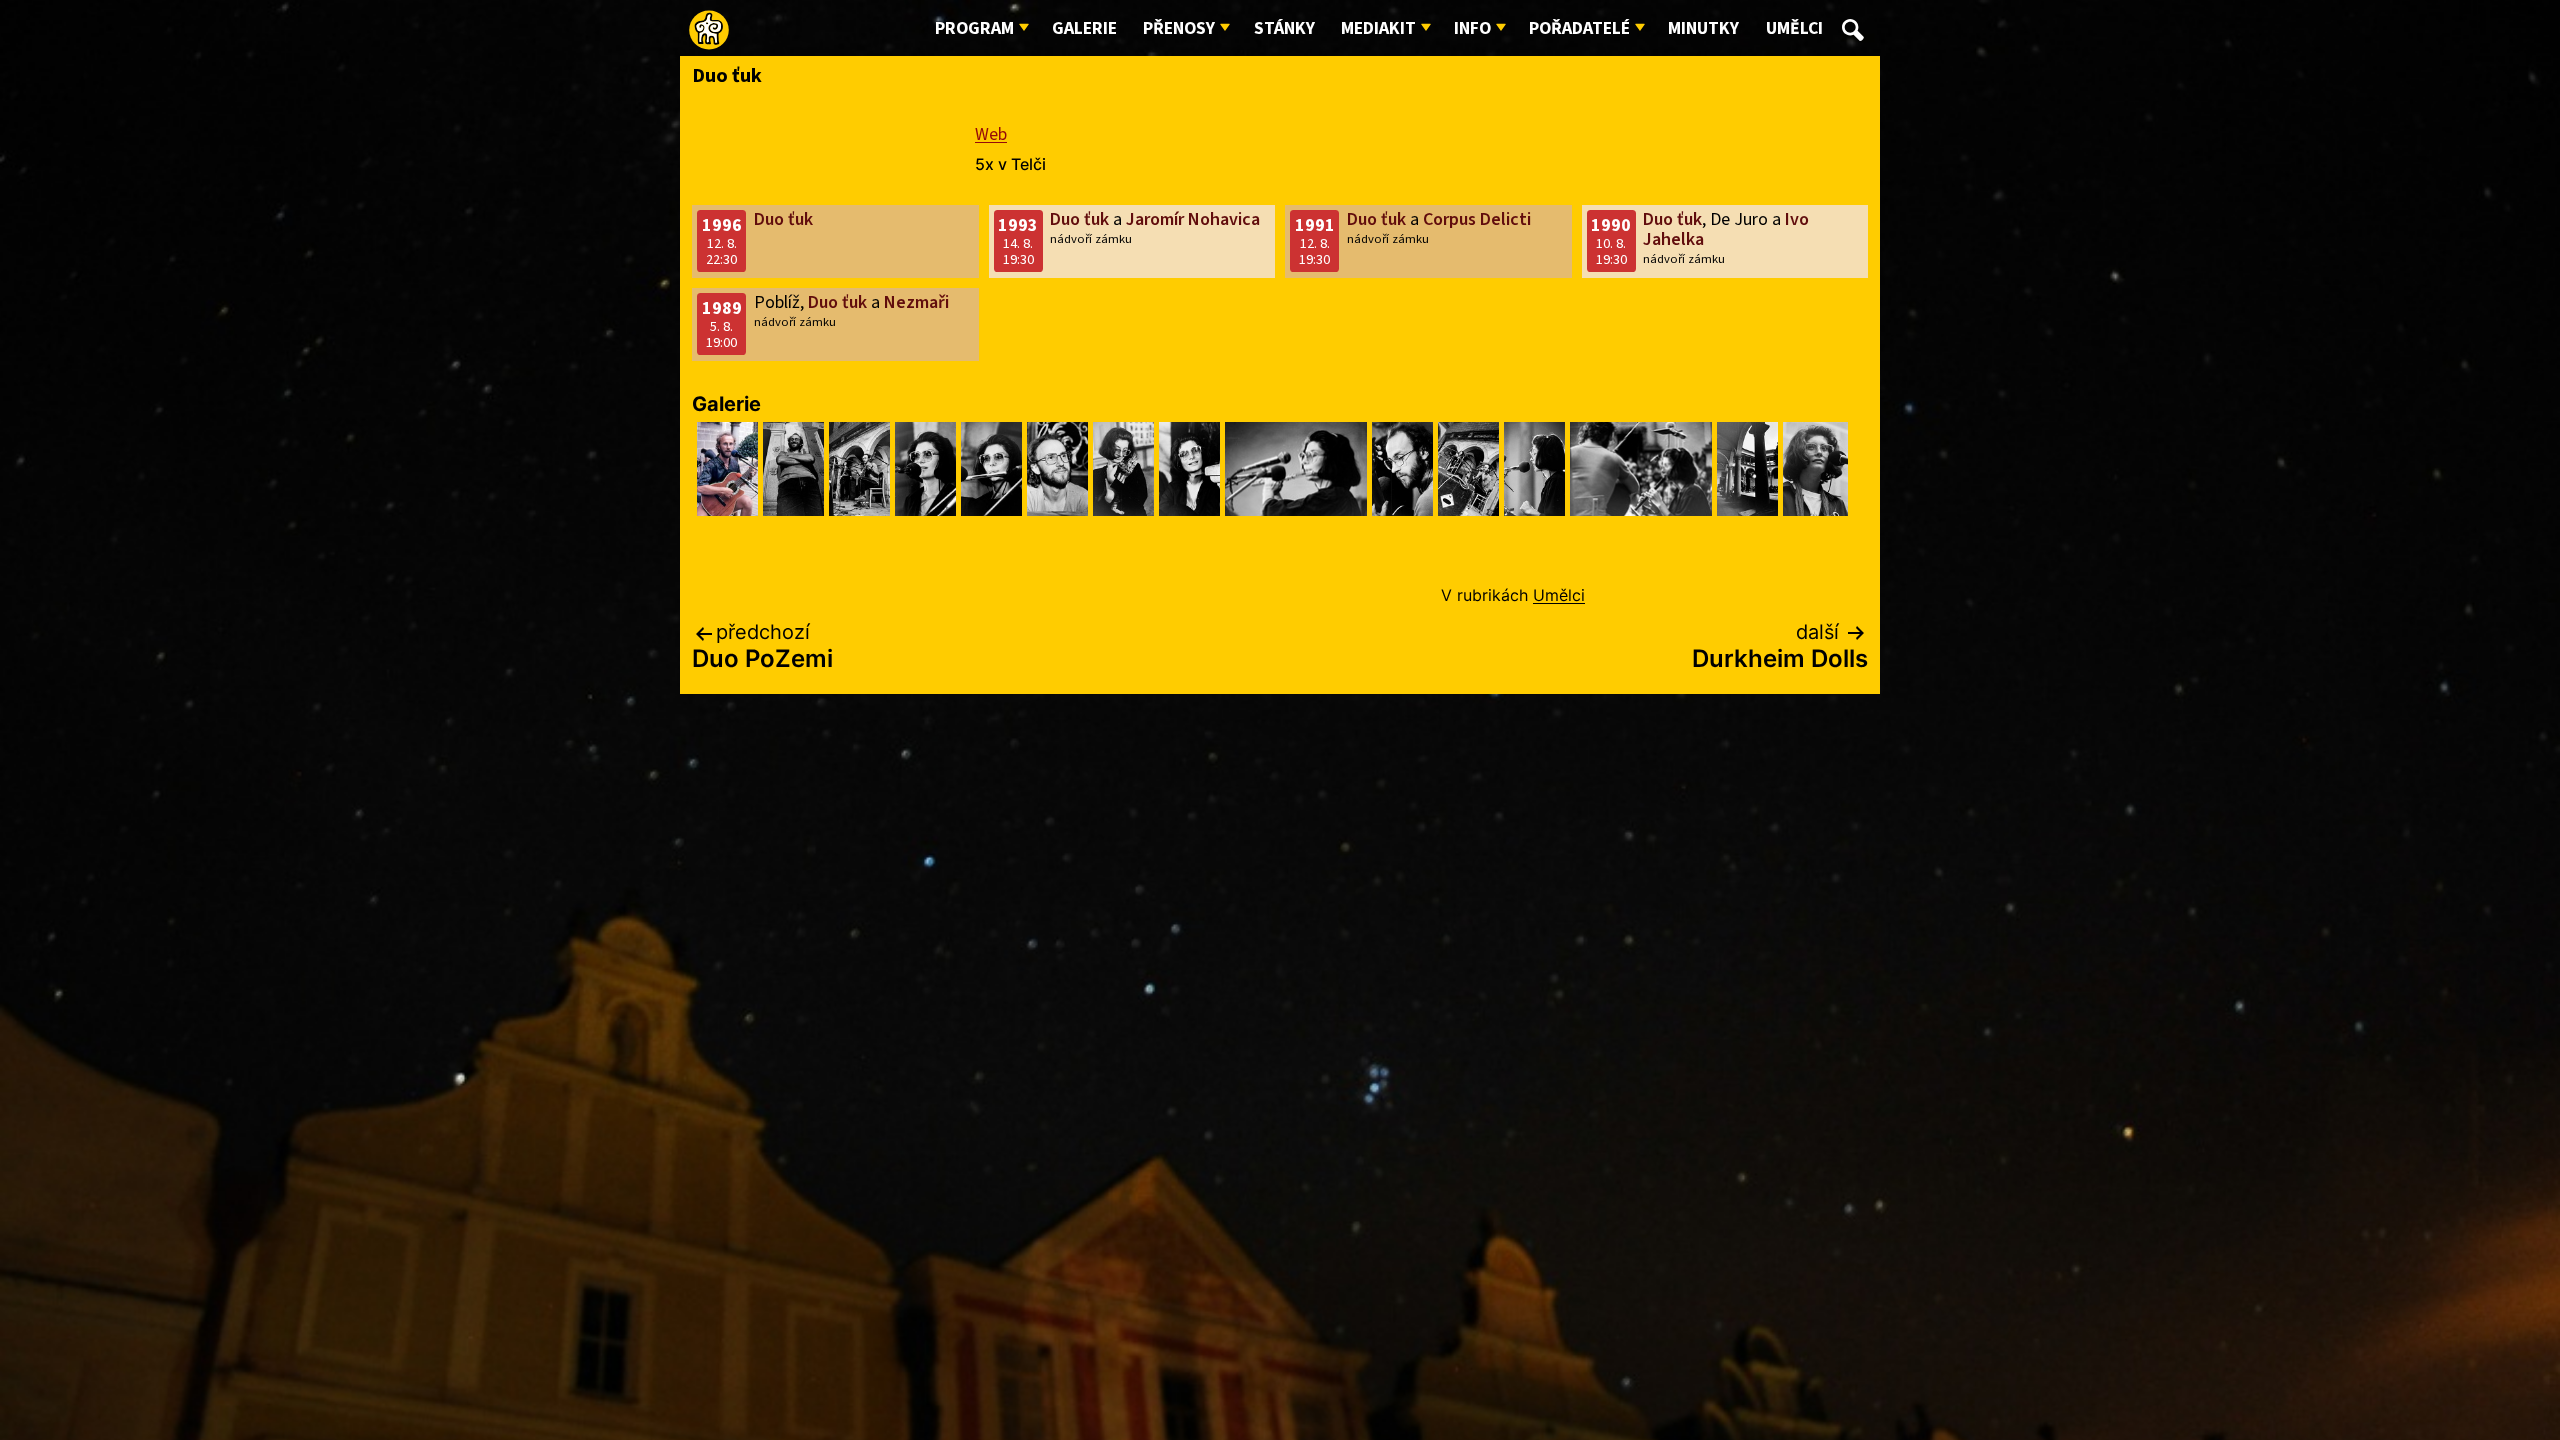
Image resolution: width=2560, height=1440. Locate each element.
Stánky (1284, 28)
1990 (1611, 225)
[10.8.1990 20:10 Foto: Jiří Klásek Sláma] (793, 469)
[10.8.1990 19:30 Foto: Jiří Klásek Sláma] (1747, 469)
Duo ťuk (783, 219)
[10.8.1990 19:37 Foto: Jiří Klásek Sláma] (1123, 469)
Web (991, 134)
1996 (722, 225)
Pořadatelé (1579, 28)
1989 (722, 308)
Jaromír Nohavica (1193, 219)
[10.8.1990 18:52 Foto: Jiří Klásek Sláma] (1815, 469)
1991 (1315, 225)
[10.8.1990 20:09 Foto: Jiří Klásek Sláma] (859, 469)
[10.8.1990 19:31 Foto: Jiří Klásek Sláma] (1534, 469)
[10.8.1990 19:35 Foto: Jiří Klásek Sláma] (1189, 469)
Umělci (1794, 28)
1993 (1018, 225)
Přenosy (1179, 28)
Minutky (1703, 28)
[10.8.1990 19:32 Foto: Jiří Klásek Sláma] (1296, 469)
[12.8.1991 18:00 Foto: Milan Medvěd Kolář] (727, 469)
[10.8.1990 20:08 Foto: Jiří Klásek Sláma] (1057, 469)
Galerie (1084, 28)
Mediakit (1378, 28)
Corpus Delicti (1477, 219)
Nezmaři (916, 302)
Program (974, 28)
